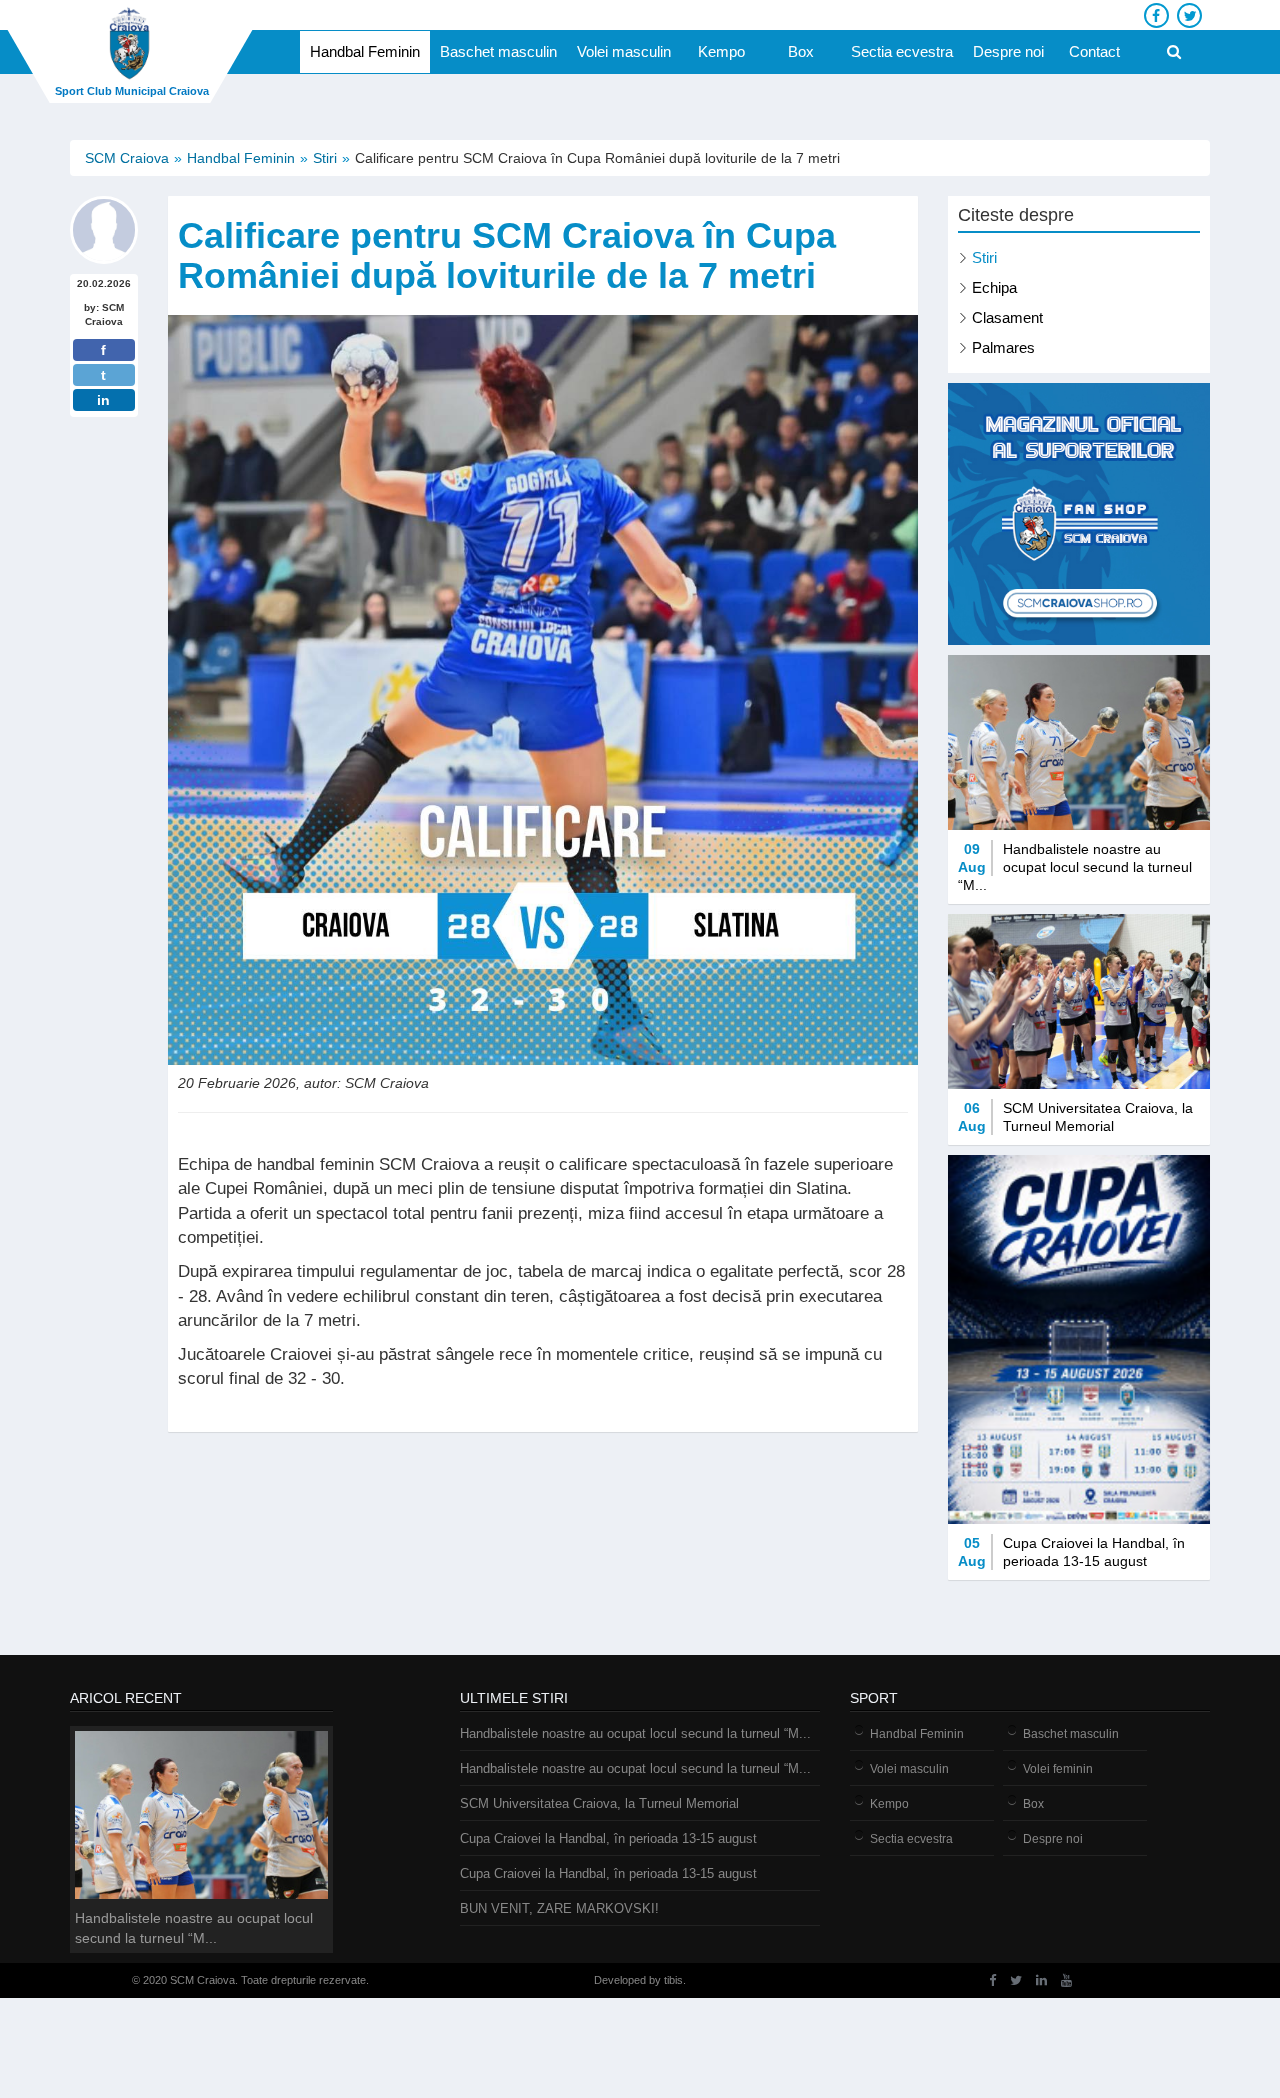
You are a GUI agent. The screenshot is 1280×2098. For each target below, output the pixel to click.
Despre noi (1008, 51)
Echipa (994, 287)
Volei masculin (624, 51)
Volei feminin (1058, 1769)
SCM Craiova (127, 158)
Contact (1094, 51)
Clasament (1007, 317)
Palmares (1003, 347)
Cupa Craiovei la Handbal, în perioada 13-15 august (608, 1838)
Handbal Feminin (365, 51)
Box (801, 51)
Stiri (325, 158)
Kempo (721, 51)
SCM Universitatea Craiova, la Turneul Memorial (599, 1803)
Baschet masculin (498, 51)
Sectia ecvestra (902, 51)
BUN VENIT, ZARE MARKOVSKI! (559, 1908)
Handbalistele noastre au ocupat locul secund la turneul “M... (635, 1733)
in (103, 400)
